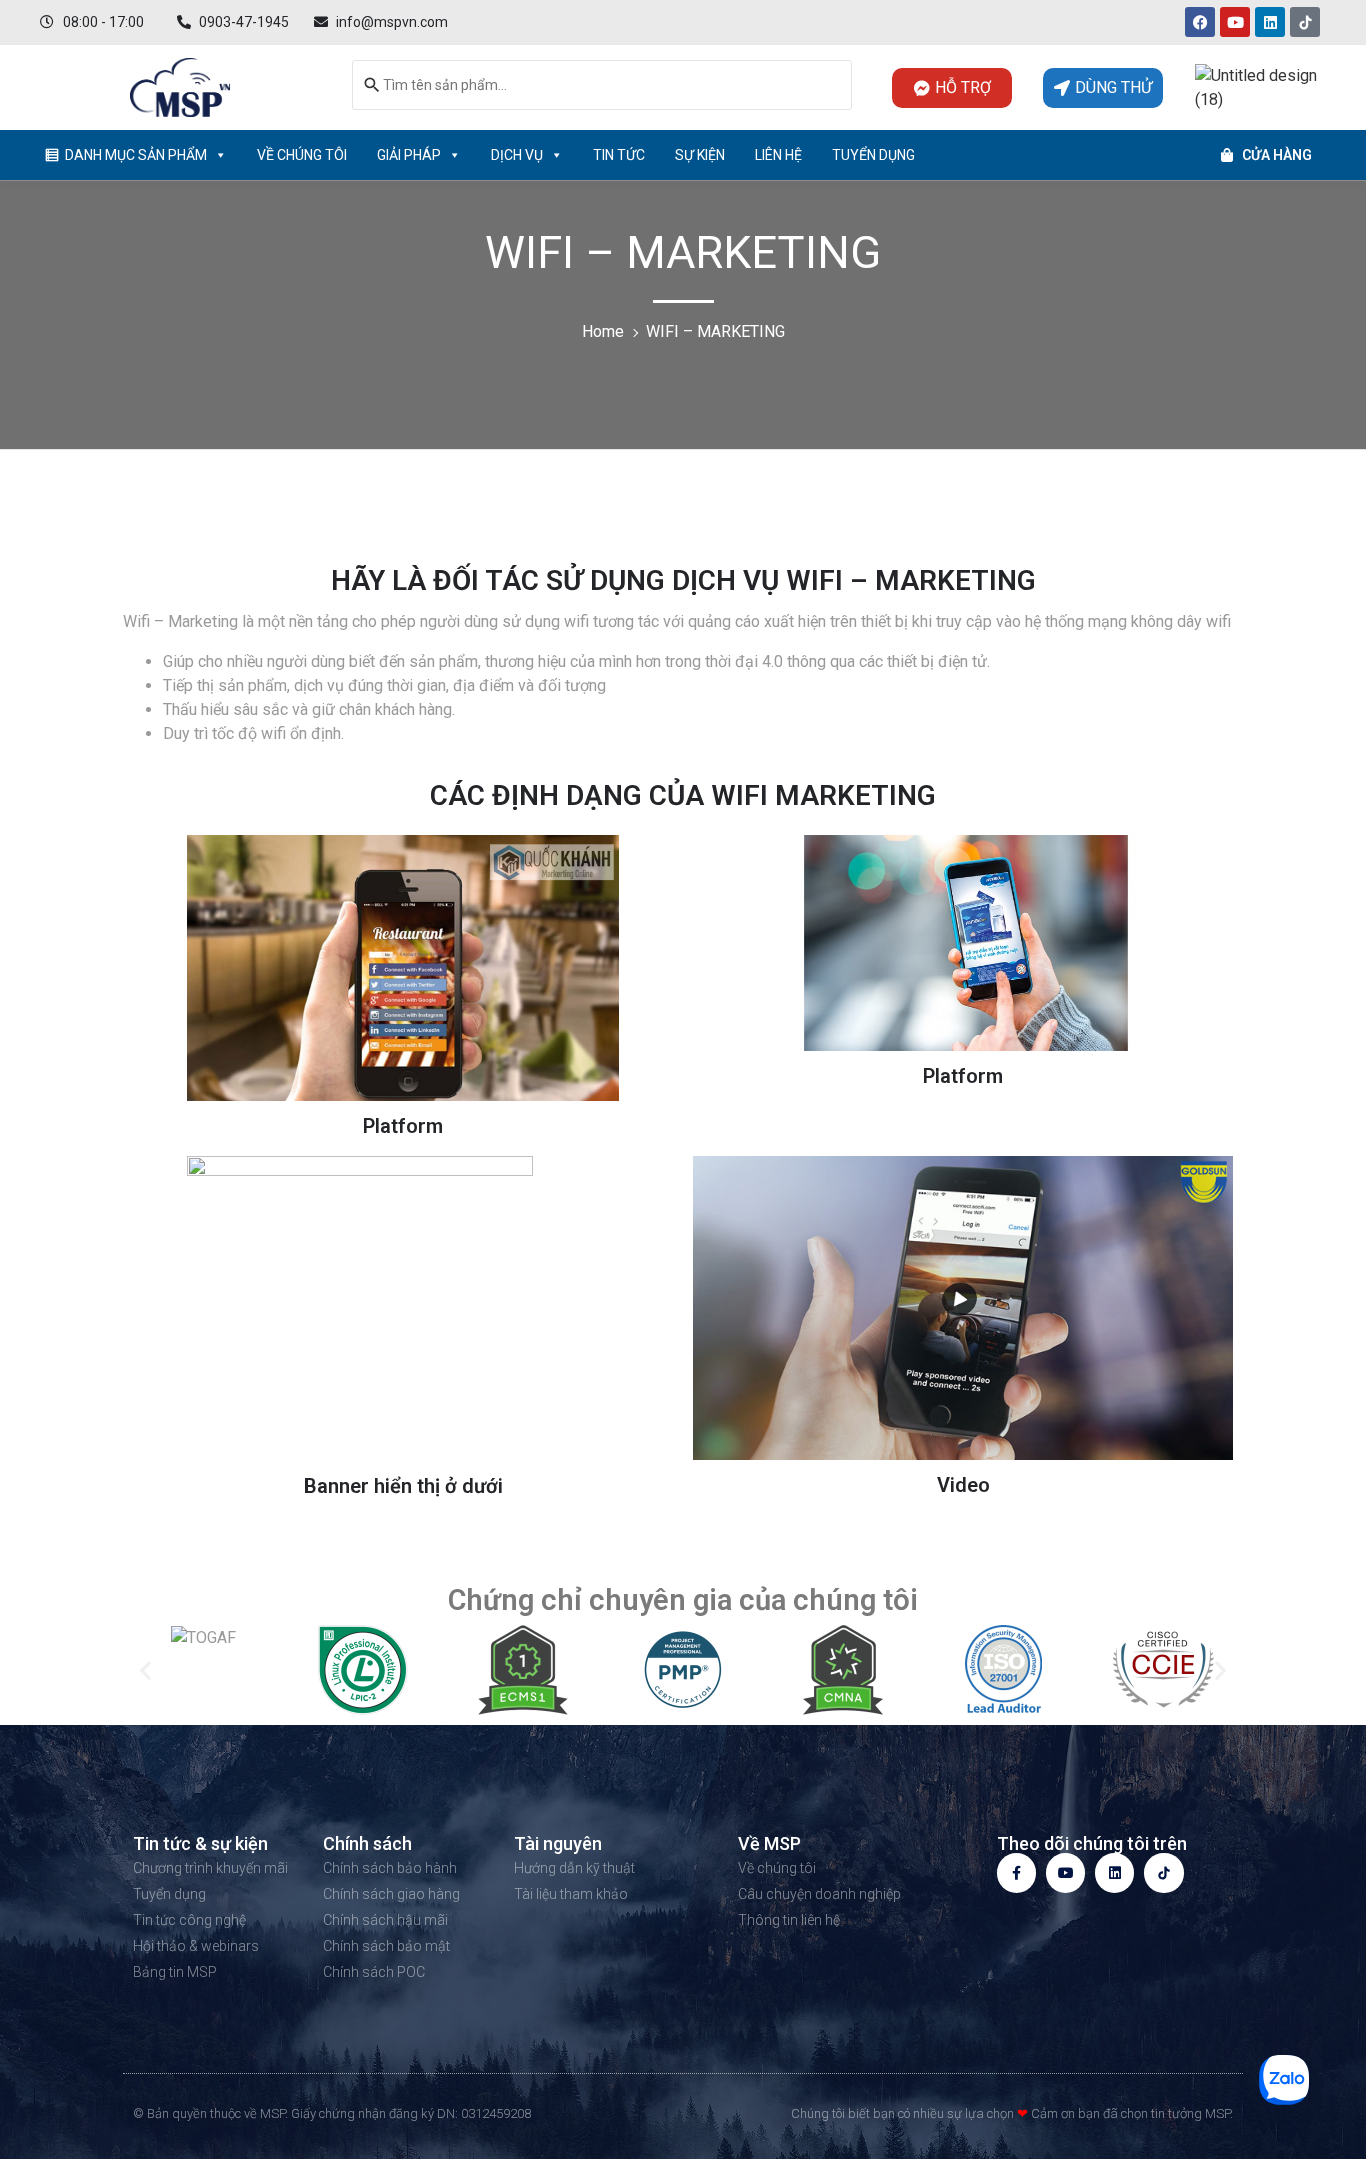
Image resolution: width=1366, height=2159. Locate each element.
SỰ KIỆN (700, 155)
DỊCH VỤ (517, 155)
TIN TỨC (619, 155)
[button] (145, 1670)
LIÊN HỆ (778, 155)
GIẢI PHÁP (409, 155)
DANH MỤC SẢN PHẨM (136, 155)
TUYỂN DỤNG (873, 155)
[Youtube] (1235, 22)
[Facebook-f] (1016, 1872)
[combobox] (602, 85)
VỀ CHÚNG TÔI (302, 155)
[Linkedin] (1270, 22)
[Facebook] (1200, 22)
